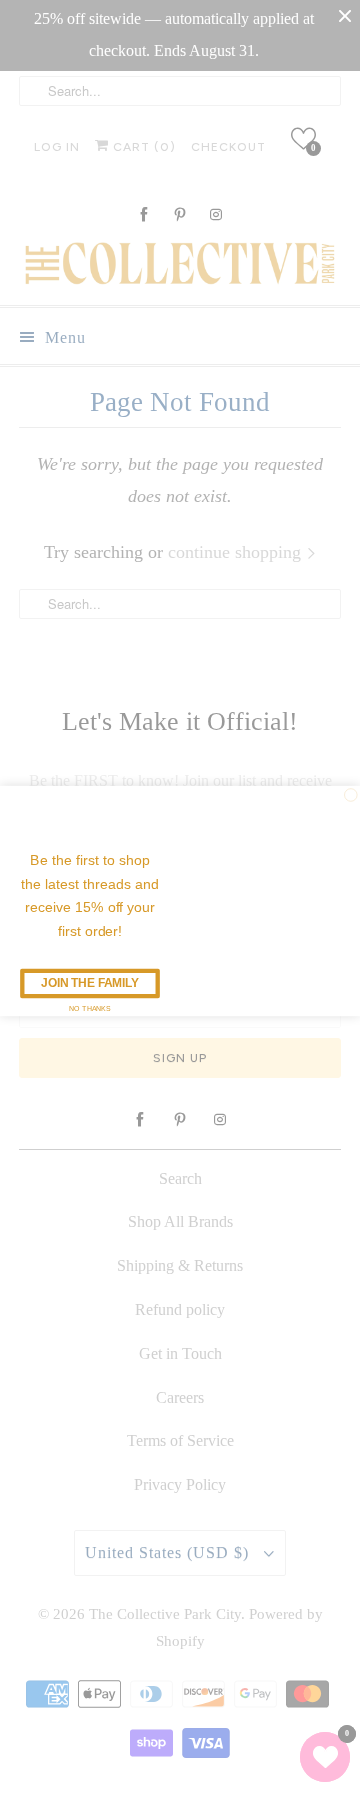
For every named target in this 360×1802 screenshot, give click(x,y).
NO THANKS (89, 1008)
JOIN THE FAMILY (90, 983)
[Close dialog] (351, 795)
